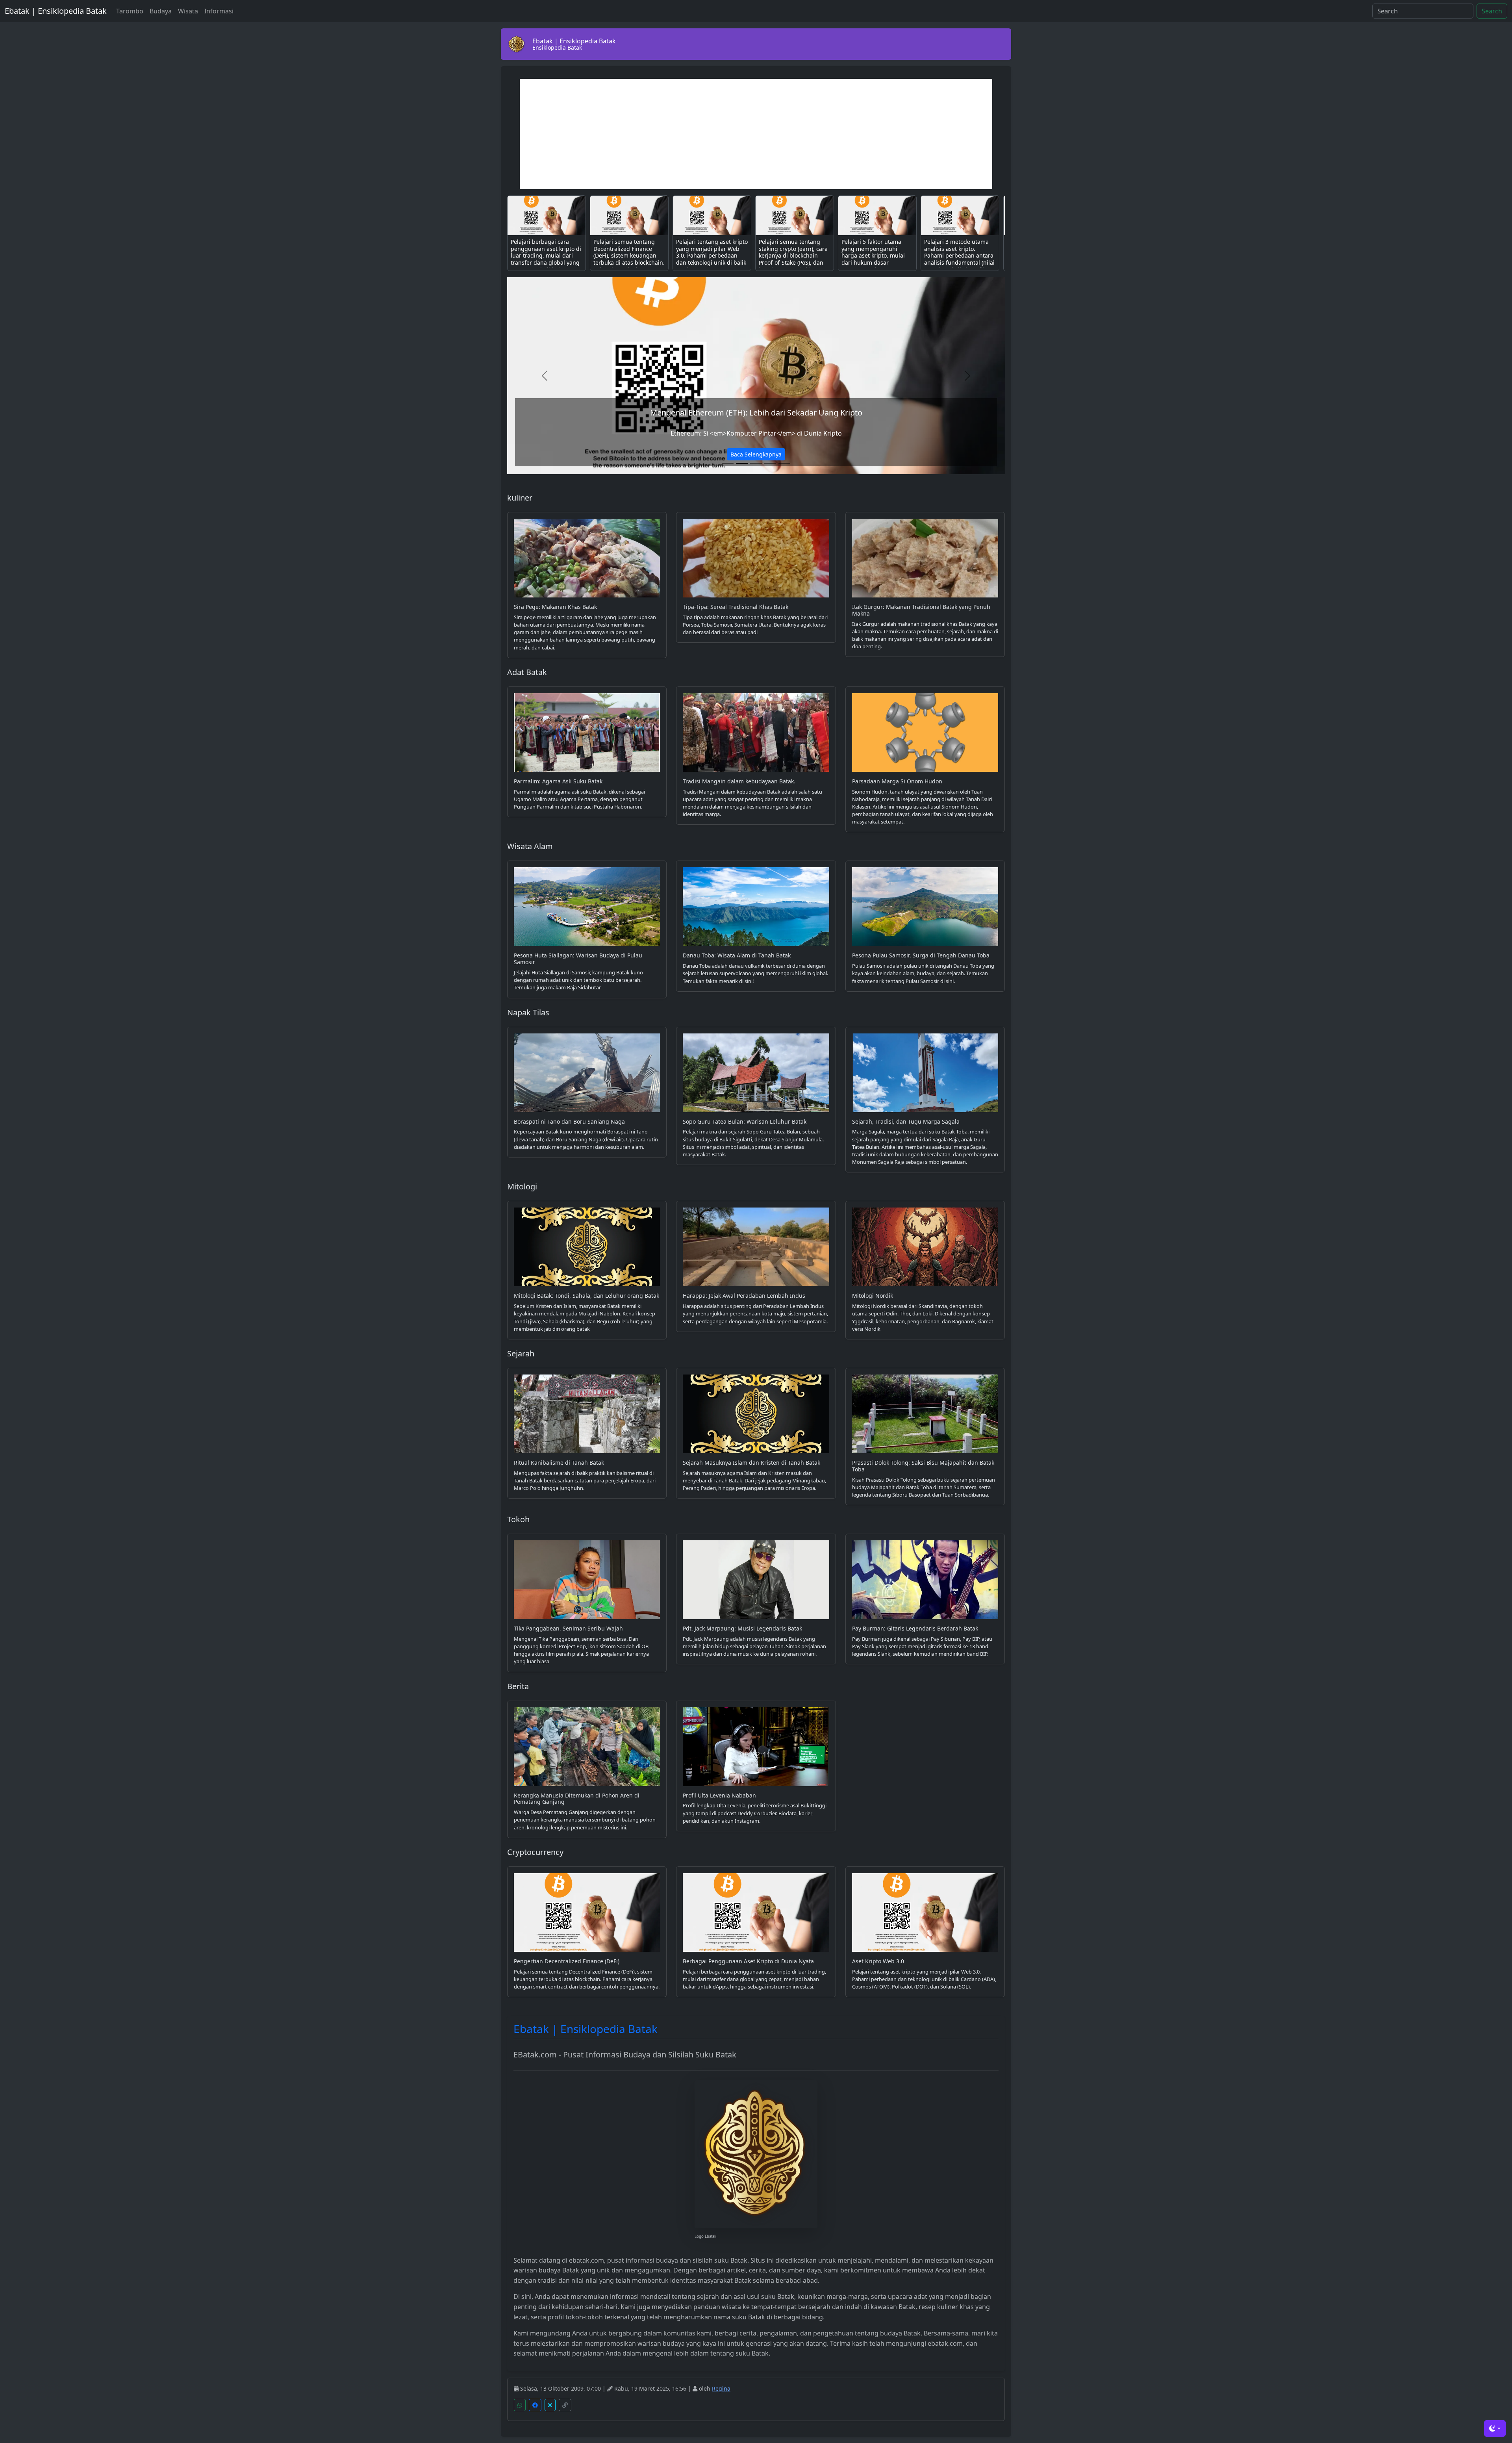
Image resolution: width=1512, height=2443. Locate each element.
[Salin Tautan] (565, 2405)
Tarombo (130, 11)
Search (1492, 11)
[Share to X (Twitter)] (550, 2405)
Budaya (161, 11)
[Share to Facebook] (535, 2405)
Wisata (188, 11)
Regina (721, 2388)
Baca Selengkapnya (756, 454)
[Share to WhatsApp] (520, 2405)
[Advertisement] (756, 134)
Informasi (219, 11)
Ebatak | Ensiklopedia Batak (56, 11)
